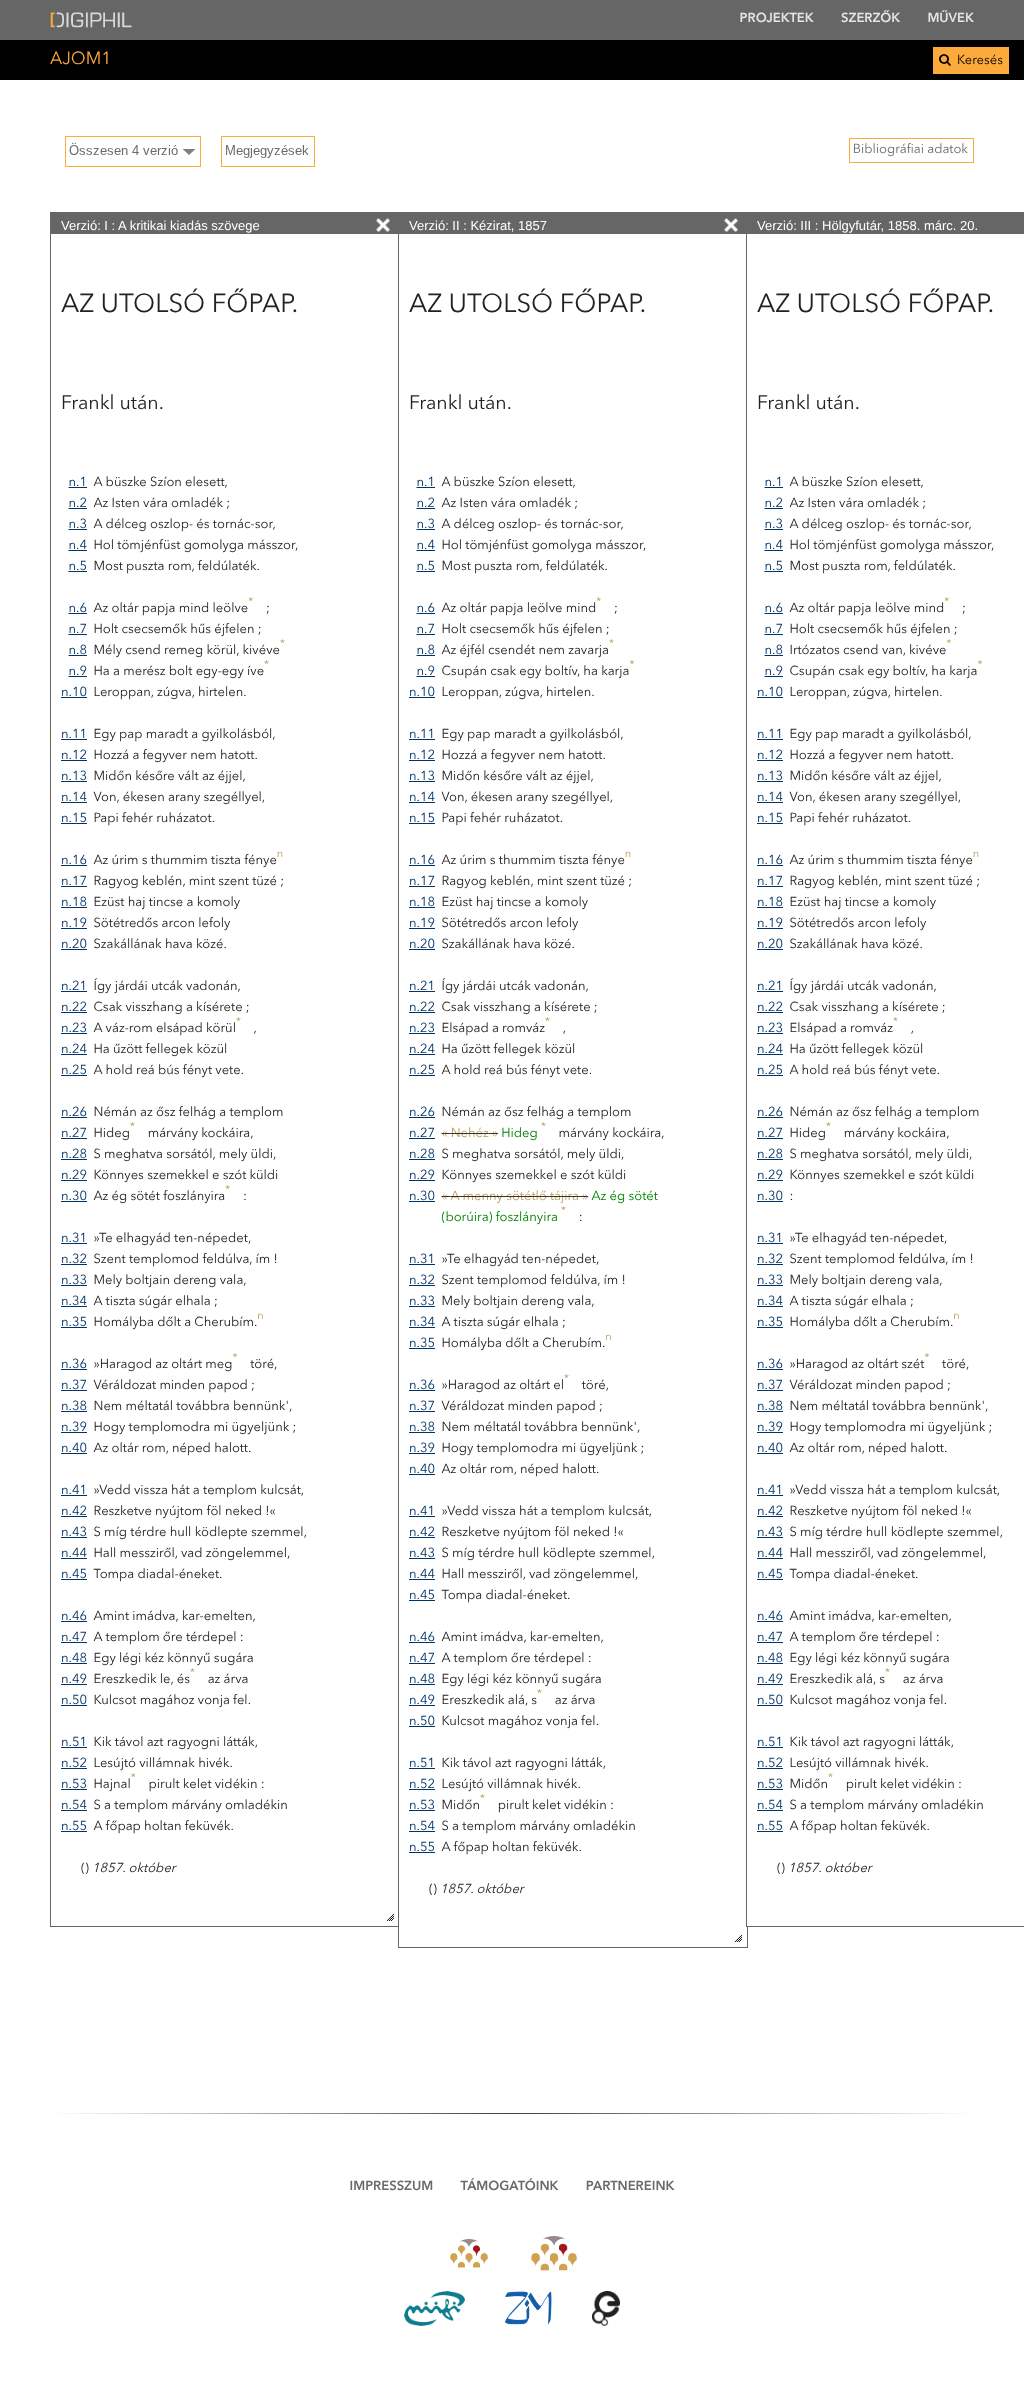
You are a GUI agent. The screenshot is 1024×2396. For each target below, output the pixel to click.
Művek (950, 19)
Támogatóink (510, 2187)
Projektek (777, 19)
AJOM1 (80, 60)
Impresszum (392, 2187)
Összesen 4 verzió (123, 150)
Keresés (978, 61)
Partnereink (630, 2187)
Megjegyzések (267, 150)
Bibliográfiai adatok (910, 150)
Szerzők (870, 19)
